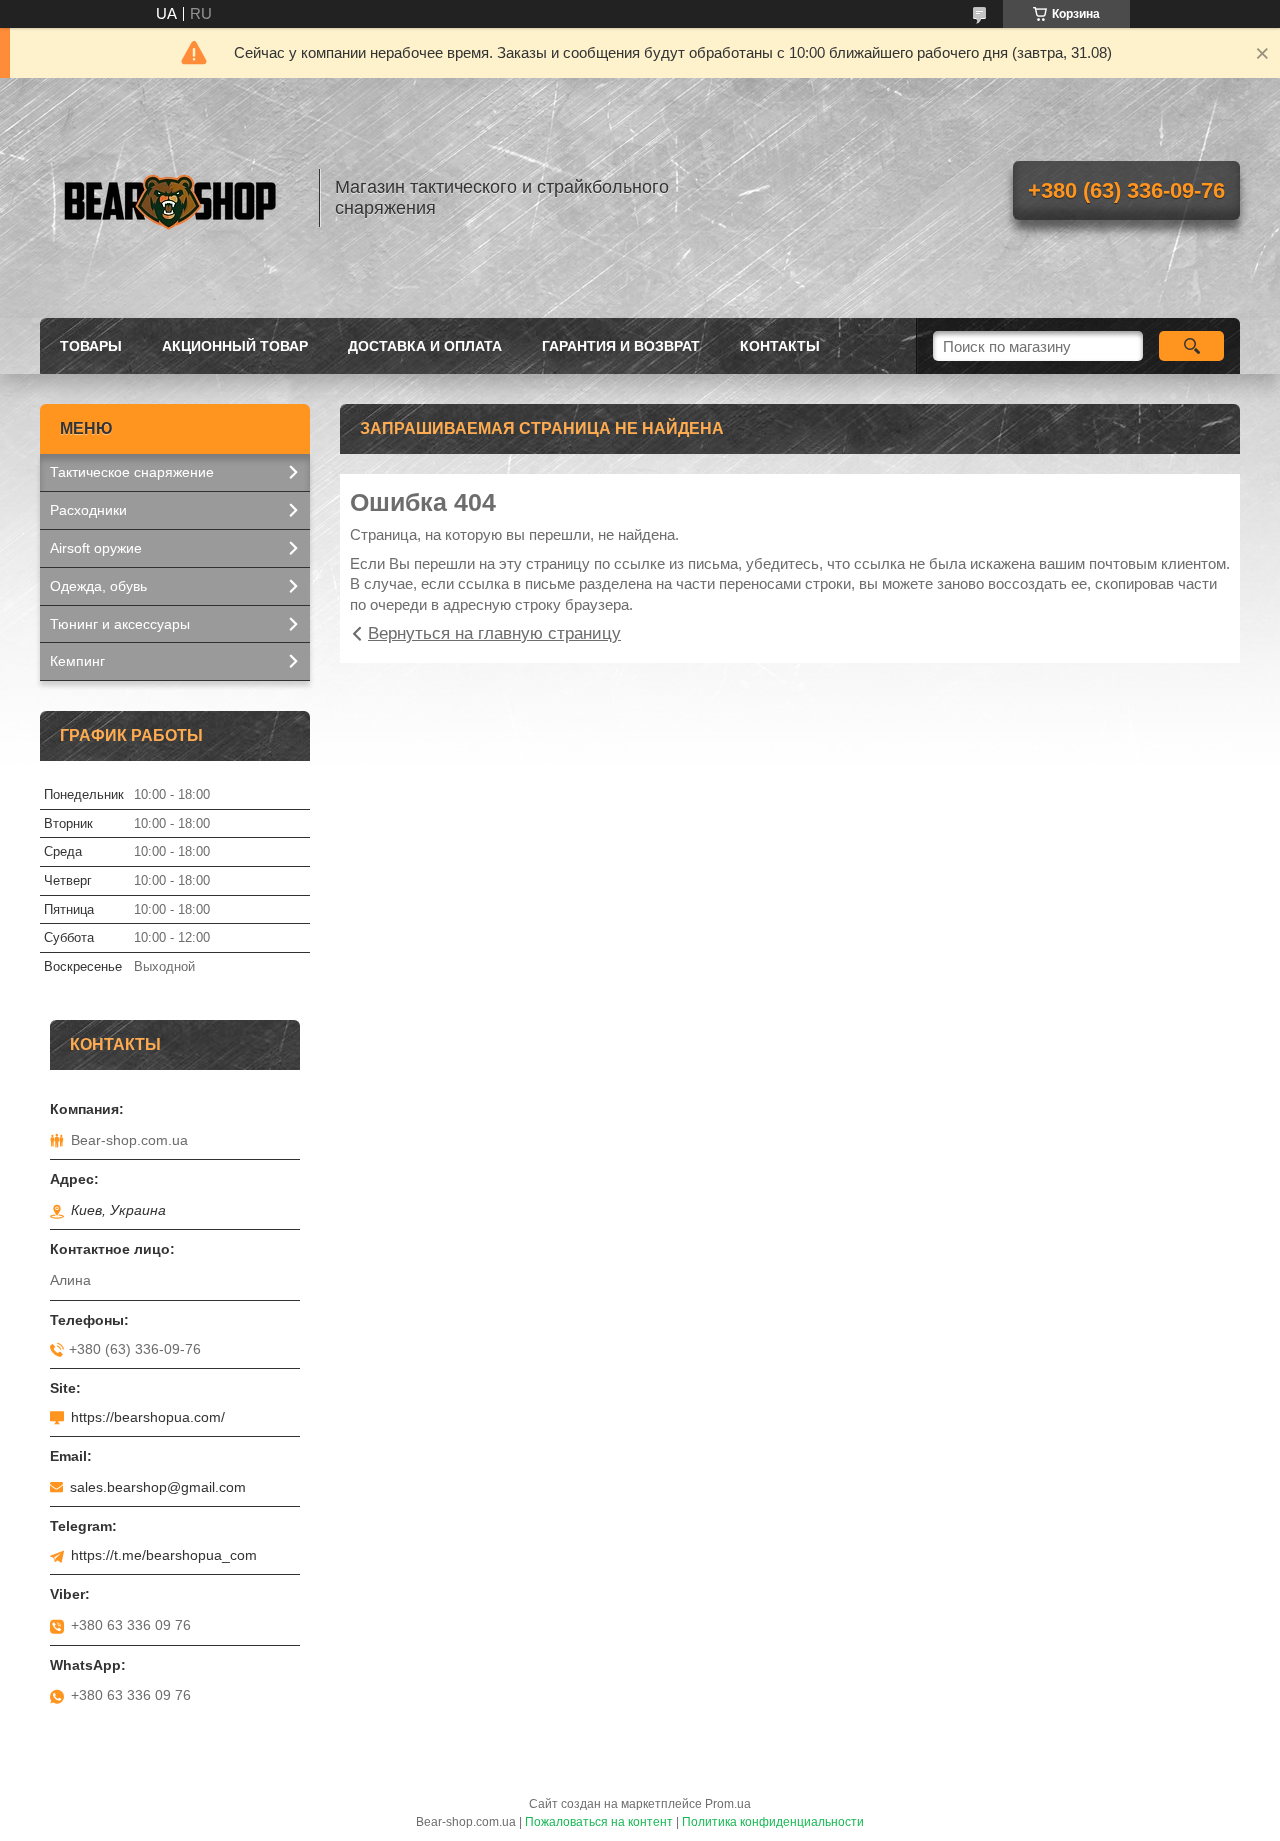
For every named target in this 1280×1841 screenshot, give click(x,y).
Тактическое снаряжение (132, 472)
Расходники (88, 510)
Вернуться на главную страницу (494, 633)
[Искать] (1191, 346)
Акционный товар (235, 346)
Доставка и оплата (425, 346)
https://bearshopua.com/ (148, 1417)
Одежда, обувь (98, 586)
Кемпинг (77, 661)
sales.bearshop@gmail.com (158, 1487)
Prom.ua (728, 1804)
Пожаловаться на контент (599, 1822)
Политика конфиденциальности (773, 1822)
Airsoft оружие (96, 548)
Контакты (780, 346)
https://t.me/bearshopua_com (164, 1555)
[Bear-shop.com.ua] (170, 198)
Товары (91, 346)
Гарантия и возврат (621, 346)
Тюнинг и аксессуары (120, 624)
